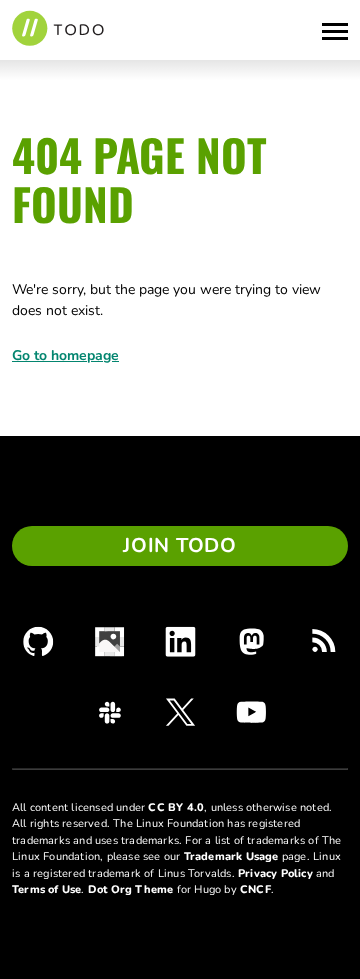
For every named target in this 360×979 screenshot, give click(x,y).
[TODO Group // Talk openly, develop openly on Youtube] (251, 712)
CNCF (255, 889)
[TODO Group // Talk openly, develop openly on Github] (38, 641)
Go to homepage (65, 355)
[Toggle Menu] (335, 30)
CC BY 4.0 (176, 807)
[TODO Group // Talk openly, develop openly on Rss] (322, 641)
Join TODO (179, 545)
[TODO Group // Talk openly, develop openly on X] (180, 712)
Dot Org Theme (131, 889)
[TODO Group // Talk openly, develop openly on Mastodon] (251, 641)
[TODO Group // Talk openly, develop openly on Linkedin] (180, 641)
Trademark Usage (231, 856)
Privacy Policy (275, 873)
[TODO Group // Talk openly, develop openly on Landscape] (109, 641)
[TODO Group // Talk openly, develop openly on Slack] (109, 712)
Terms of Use (46, 889)
